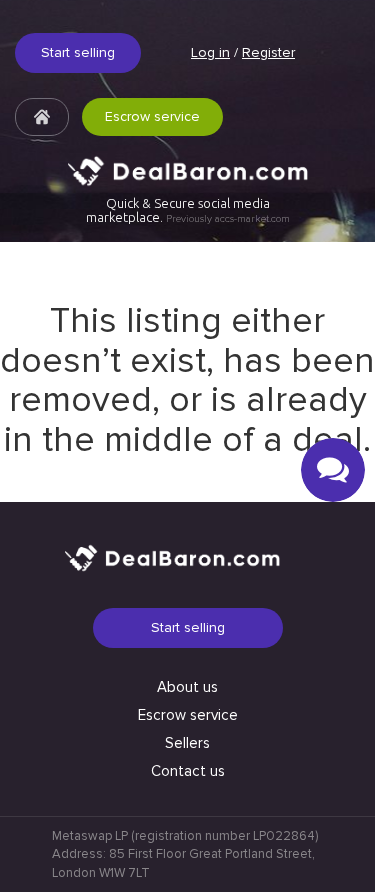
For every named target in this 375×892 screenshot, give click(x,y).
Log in (210, 52)
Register (268, 52)
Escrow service (152, 116)
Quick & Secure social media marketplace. (188, 210)
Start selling (78, 52)
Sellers (187, 743)
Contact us (188, 771)
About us (187, 687)
